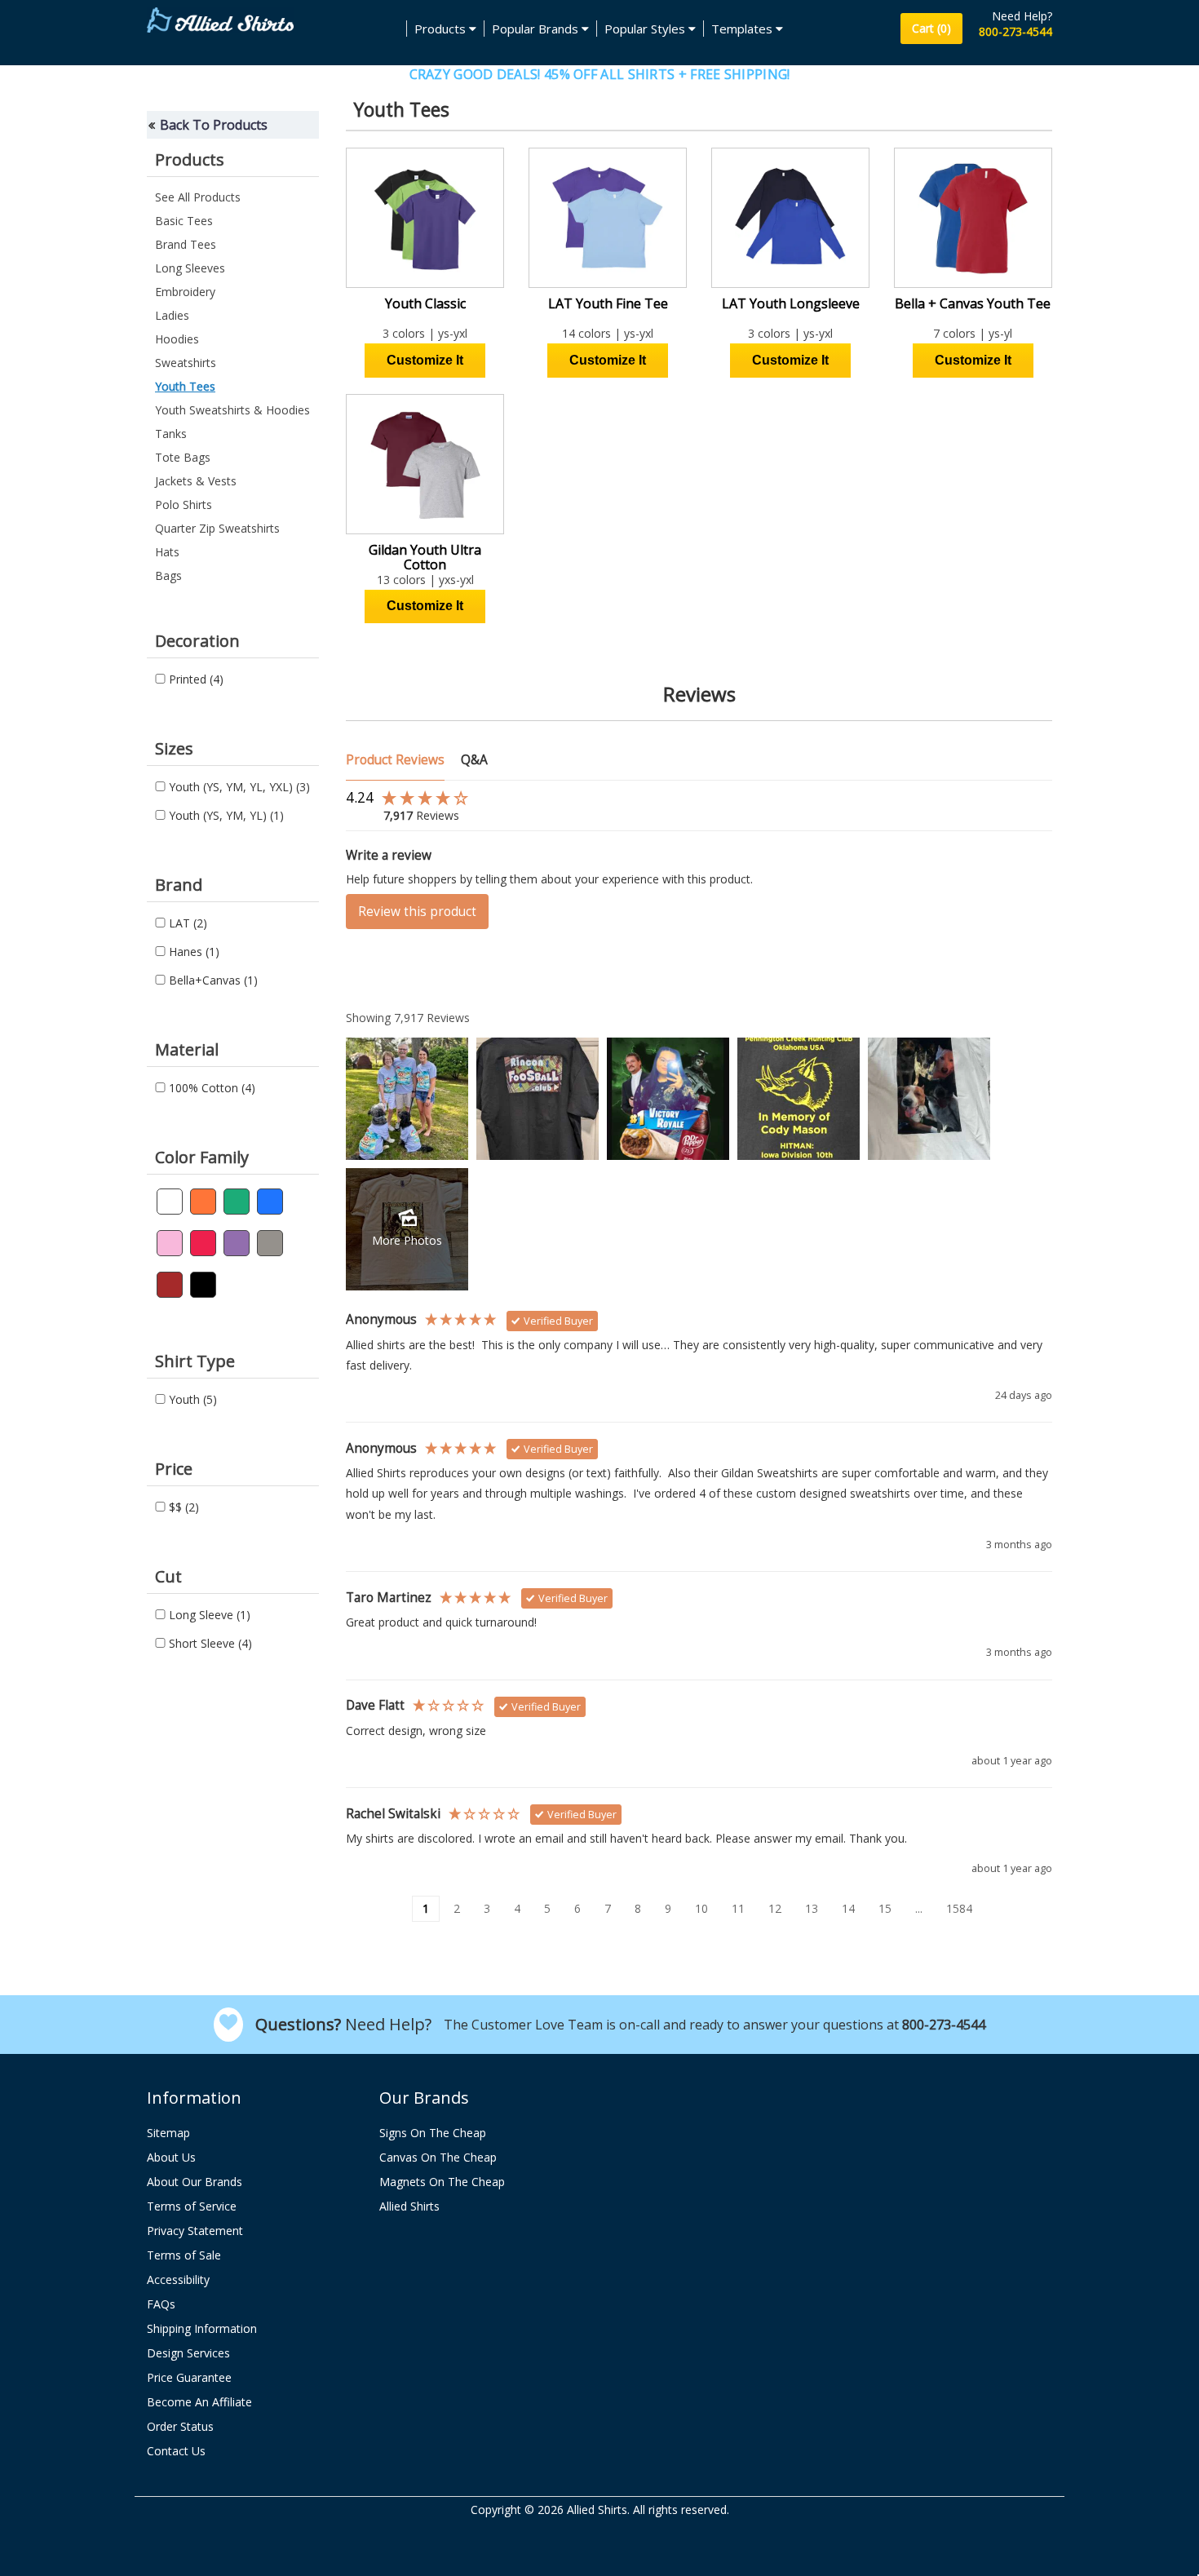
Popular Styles (646, 29)
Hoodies (177, 339)
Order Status (180, 2426)
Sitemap (168, 2133)
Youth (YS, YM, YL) (225, 815)
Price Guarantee (189, 2377)
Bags (168, 575)
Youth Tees (185, 386)
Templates (743, 29)
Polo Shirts (184, 505)
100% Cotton (210, 1088)
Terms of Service (192, 2206)
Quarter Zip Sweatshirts (217, 528)
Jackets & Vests (196, 481)
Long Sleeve (208, 1615)
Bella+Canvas (212, 980)
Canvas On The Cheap (438, 2157)
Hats (167, 552)
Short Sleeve (209, 1643)
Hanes (192, 952)
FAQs (161, 2304)
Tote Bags (183, 457)
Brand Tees (186, 244)
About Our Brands (195, 2182)
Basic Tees (184, 221)
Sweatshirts (186, 363)
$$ (182, 1507)
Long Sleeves (190, 268)
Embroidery (185, 292)
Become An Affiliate (199, 2402)
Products (442, 29)
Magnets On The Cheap (442, 2182)
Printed (195, 679)
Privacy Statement (195, 2231)
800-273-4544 (1015, 31)
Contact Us (176, 2451)
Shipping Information (202, 2328)
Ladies (172, 315)
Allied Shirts (409, 2206)
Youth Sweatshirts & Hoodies (232, 410)
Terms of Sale (184, 2255)
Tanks (171, 434)
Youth (191, 1399)
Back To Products (214, 125)
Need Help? (1022, 16)
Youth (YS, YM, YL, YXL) (238, 787)
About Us (171, 2157)
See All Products (198, 197)
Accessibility (178, 2279)
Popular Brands (537, 29)
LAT (186, 923)
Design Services (188, 2353)
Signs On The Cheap (433, 2133)
